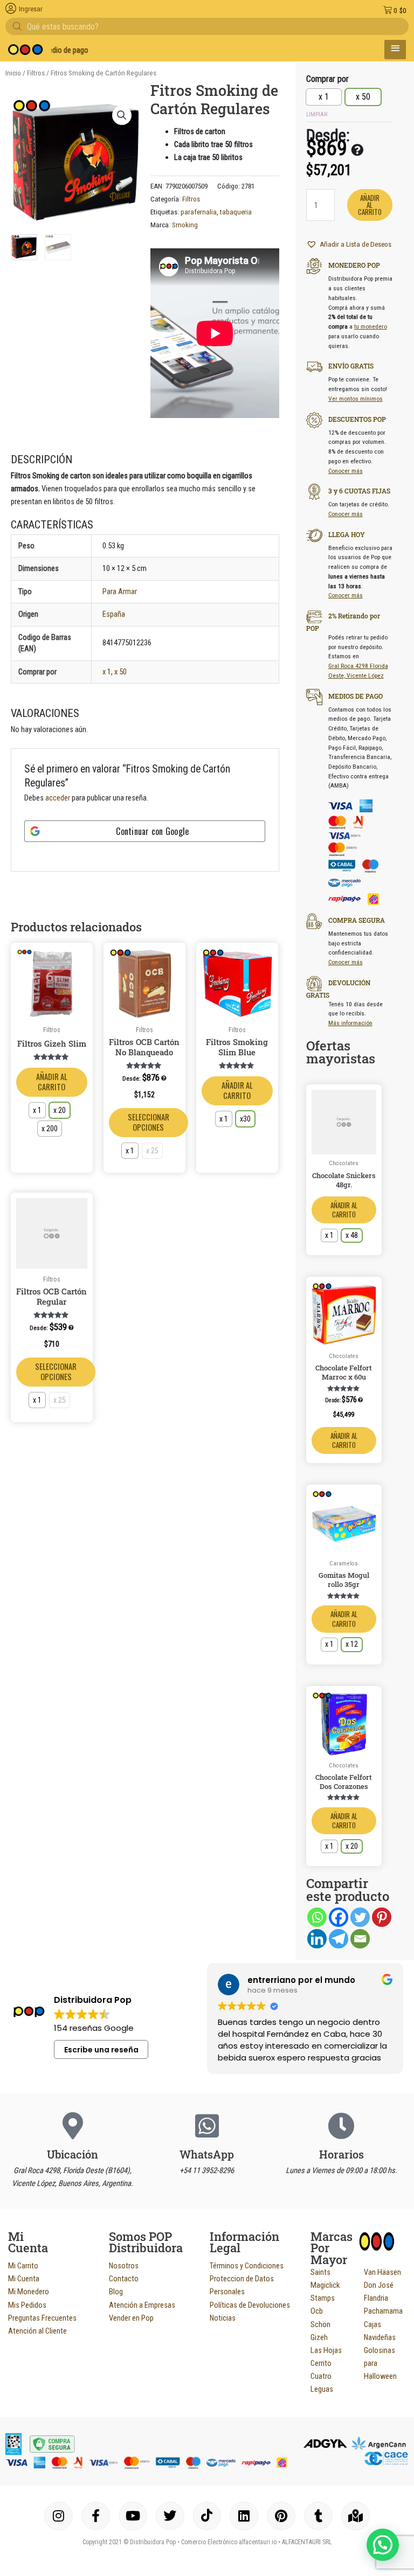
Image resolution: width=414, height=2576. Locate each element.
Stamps (323, 2298)
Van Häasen (382, 2272)
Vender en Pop (131, 2318)
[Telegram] (339, 1939)
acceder (58, 798)
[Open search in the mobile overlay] (207, 26)
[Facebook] (339, 1917)
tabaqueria (236, 212)
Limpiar (317, 114)
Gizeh (319, 2337)
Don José (379, 2285)
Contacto (124, 2279)
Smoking (185, 225)
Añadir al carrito (52, 1082)
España (114, 614)
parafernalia (199, 212)
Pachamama (383, 2311)
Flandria (376, 2298)
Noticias (223, 2318)
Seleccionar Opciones (149, 1122)
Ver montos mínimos (356, 399)
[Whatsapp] (317, 1917)
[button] (122, 115)
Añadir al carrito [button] (344, 1440)
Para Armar (120, 591)
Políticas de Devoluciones (250, 2305)
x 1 (107, 672)
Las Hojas (326, 2350)
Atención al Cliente (37, 2331)
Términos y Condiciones (247, 2266)
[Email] (360, 1939)
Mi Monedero (29, 2292)
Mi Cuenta (24, 2279)
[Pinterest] (382, 1917)
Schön (320, 2324)
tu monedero (371, 326)
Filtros (36, 73)
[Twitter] (360, 1917)
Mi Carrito (23, 2266)
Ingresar (31, 9)
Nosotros (124, 2266)
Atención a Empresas (142, 2305)
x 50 (120, 672)
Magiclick (325, 2285)
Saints (320, 2272)
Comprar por (327, 79)
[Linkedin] (317, 1939)
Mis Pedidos (27, 2305)
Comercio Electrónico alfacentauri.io (229, 2542)
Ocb (317, 2311)
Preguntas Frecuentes (42, 2318)
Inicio (13, 73)
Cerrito (321, 2363)
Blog (116, 2292)
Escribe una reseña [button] (101, 2050)
